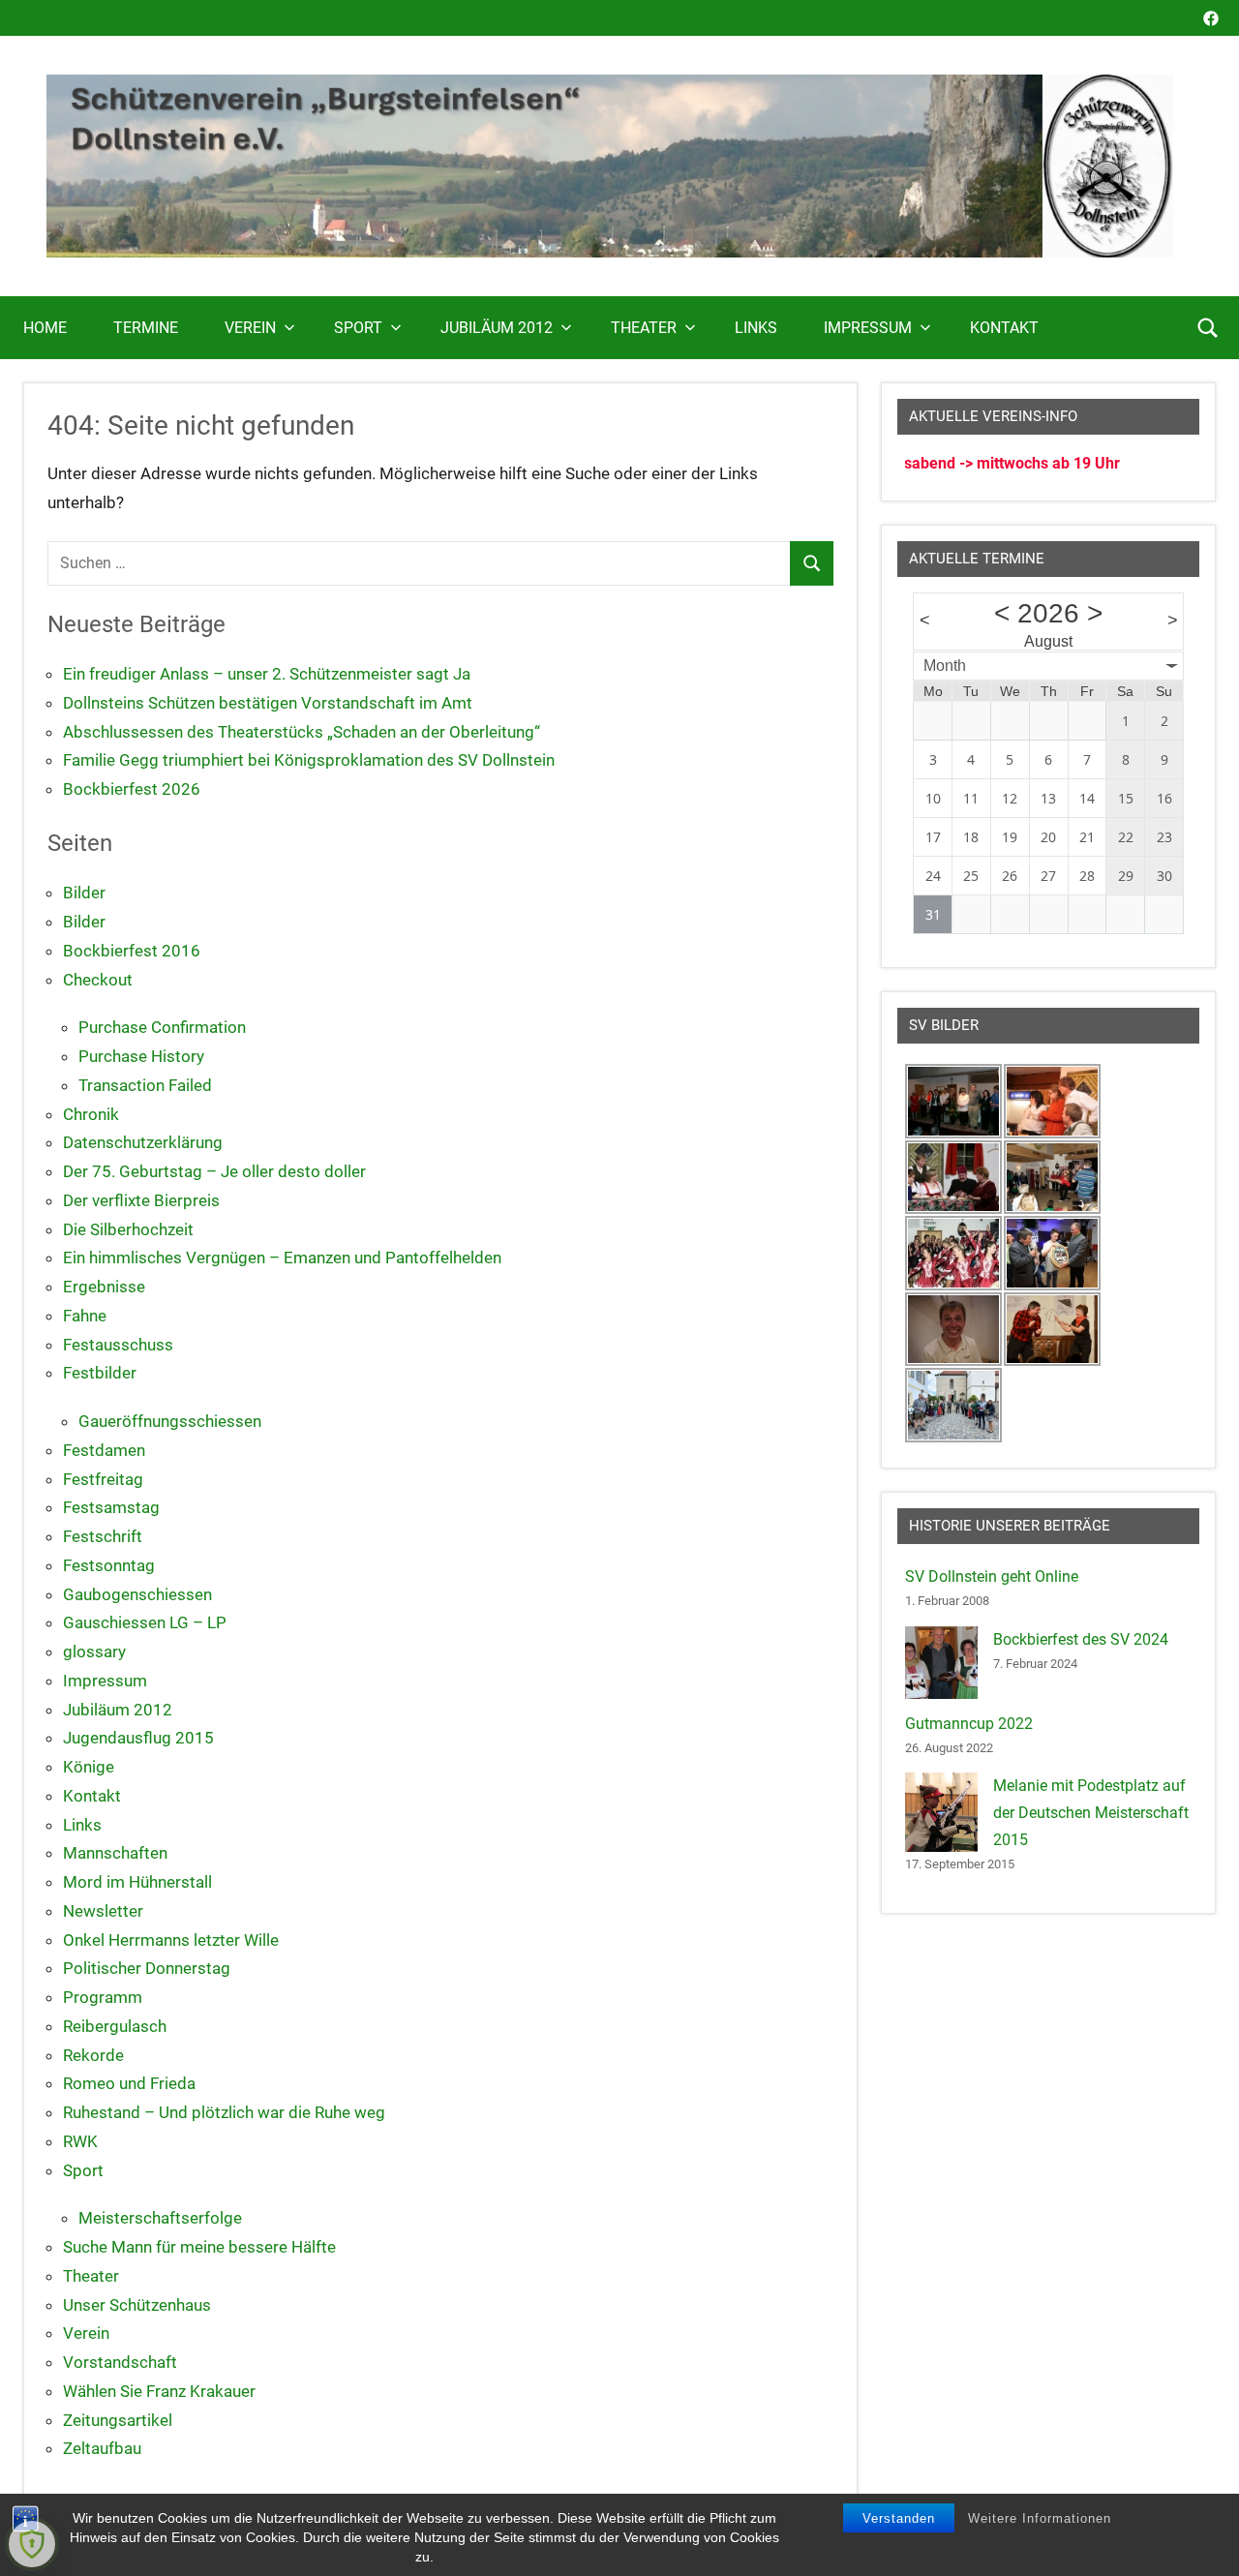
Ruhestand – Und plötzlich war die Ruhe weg (224, 2112)
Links (756, 328)
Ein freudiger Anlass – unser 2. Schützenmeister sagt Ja (267, 674)
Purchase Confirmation (162, 1027)
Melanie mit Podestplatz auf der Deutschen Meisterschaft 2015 (1091, 1813)
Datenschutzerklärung (143, 1142)
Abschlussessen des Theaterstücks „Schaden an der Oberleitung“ (302, 732)
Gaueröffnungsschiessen (170, 1421)
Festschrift (103, 1536)
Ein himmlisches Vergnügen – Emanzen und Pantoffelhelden (282, 1258)
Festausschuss (118, 1345)
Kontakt (1004, 328)
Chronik (91, 1114)
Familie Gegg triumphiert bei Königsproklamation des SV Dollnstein (309, 760)
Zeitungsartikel (118, 2420)
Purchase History (141, 1056)
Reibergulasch (115, 2026)
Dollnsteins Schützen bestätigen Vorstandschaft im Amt (268, 703)
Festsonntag (109, 1565)
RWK (80, 2141)
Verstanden (899, 2518)
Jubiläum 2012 (497, 328)
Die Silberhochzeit (128, 1229)
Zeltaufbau (102, 2448)
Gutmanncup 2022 (969, 1724)
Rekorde (93, 2055)
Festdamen (104, 1450)
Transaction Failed (145, 1085)
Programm (103, 1997)
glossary (94, 1652)
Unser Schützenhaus (137, 2305)
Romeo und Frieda (129, 2083)
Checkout (98, 980)
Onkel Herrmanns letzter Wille (171, 1940)
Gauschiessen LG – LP (145, 1622)
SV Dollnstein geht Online (992, 1576)
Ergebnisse (104, 1287)
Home (45, 328)
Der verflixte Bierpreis (141, 1200)
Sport (358, 328)
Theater (644, 328)
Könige (89, 1767)
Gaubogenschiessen (137, 1594)
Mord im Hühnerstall (137, 1882)
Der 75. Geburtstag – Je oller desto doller (214, 1171)
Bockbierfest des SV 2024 (1081, 1639)
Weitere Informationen (1040, 2518)
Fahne (85, 1316)
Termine (146, 328)
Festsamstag (111, 1507)
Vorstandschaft (120, 2362)
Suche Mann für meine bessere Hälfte (199, 2247)
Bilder (84, 893)
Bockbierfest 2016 (132, 951)
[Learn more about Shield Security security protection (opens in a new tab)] (32, 2544)
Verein (250, 328)
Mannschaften (115, 1853)
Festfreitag (103, 1479)
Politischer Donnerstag (147, 1968)
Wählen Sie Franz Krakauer (159, 2391)
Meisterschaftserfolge (160, 2218)
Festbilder (100, 1373)
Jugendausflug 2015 (138, 1738)
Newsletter (103, 1911)
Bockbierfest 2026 (132, 789)
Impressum (868, 328)
